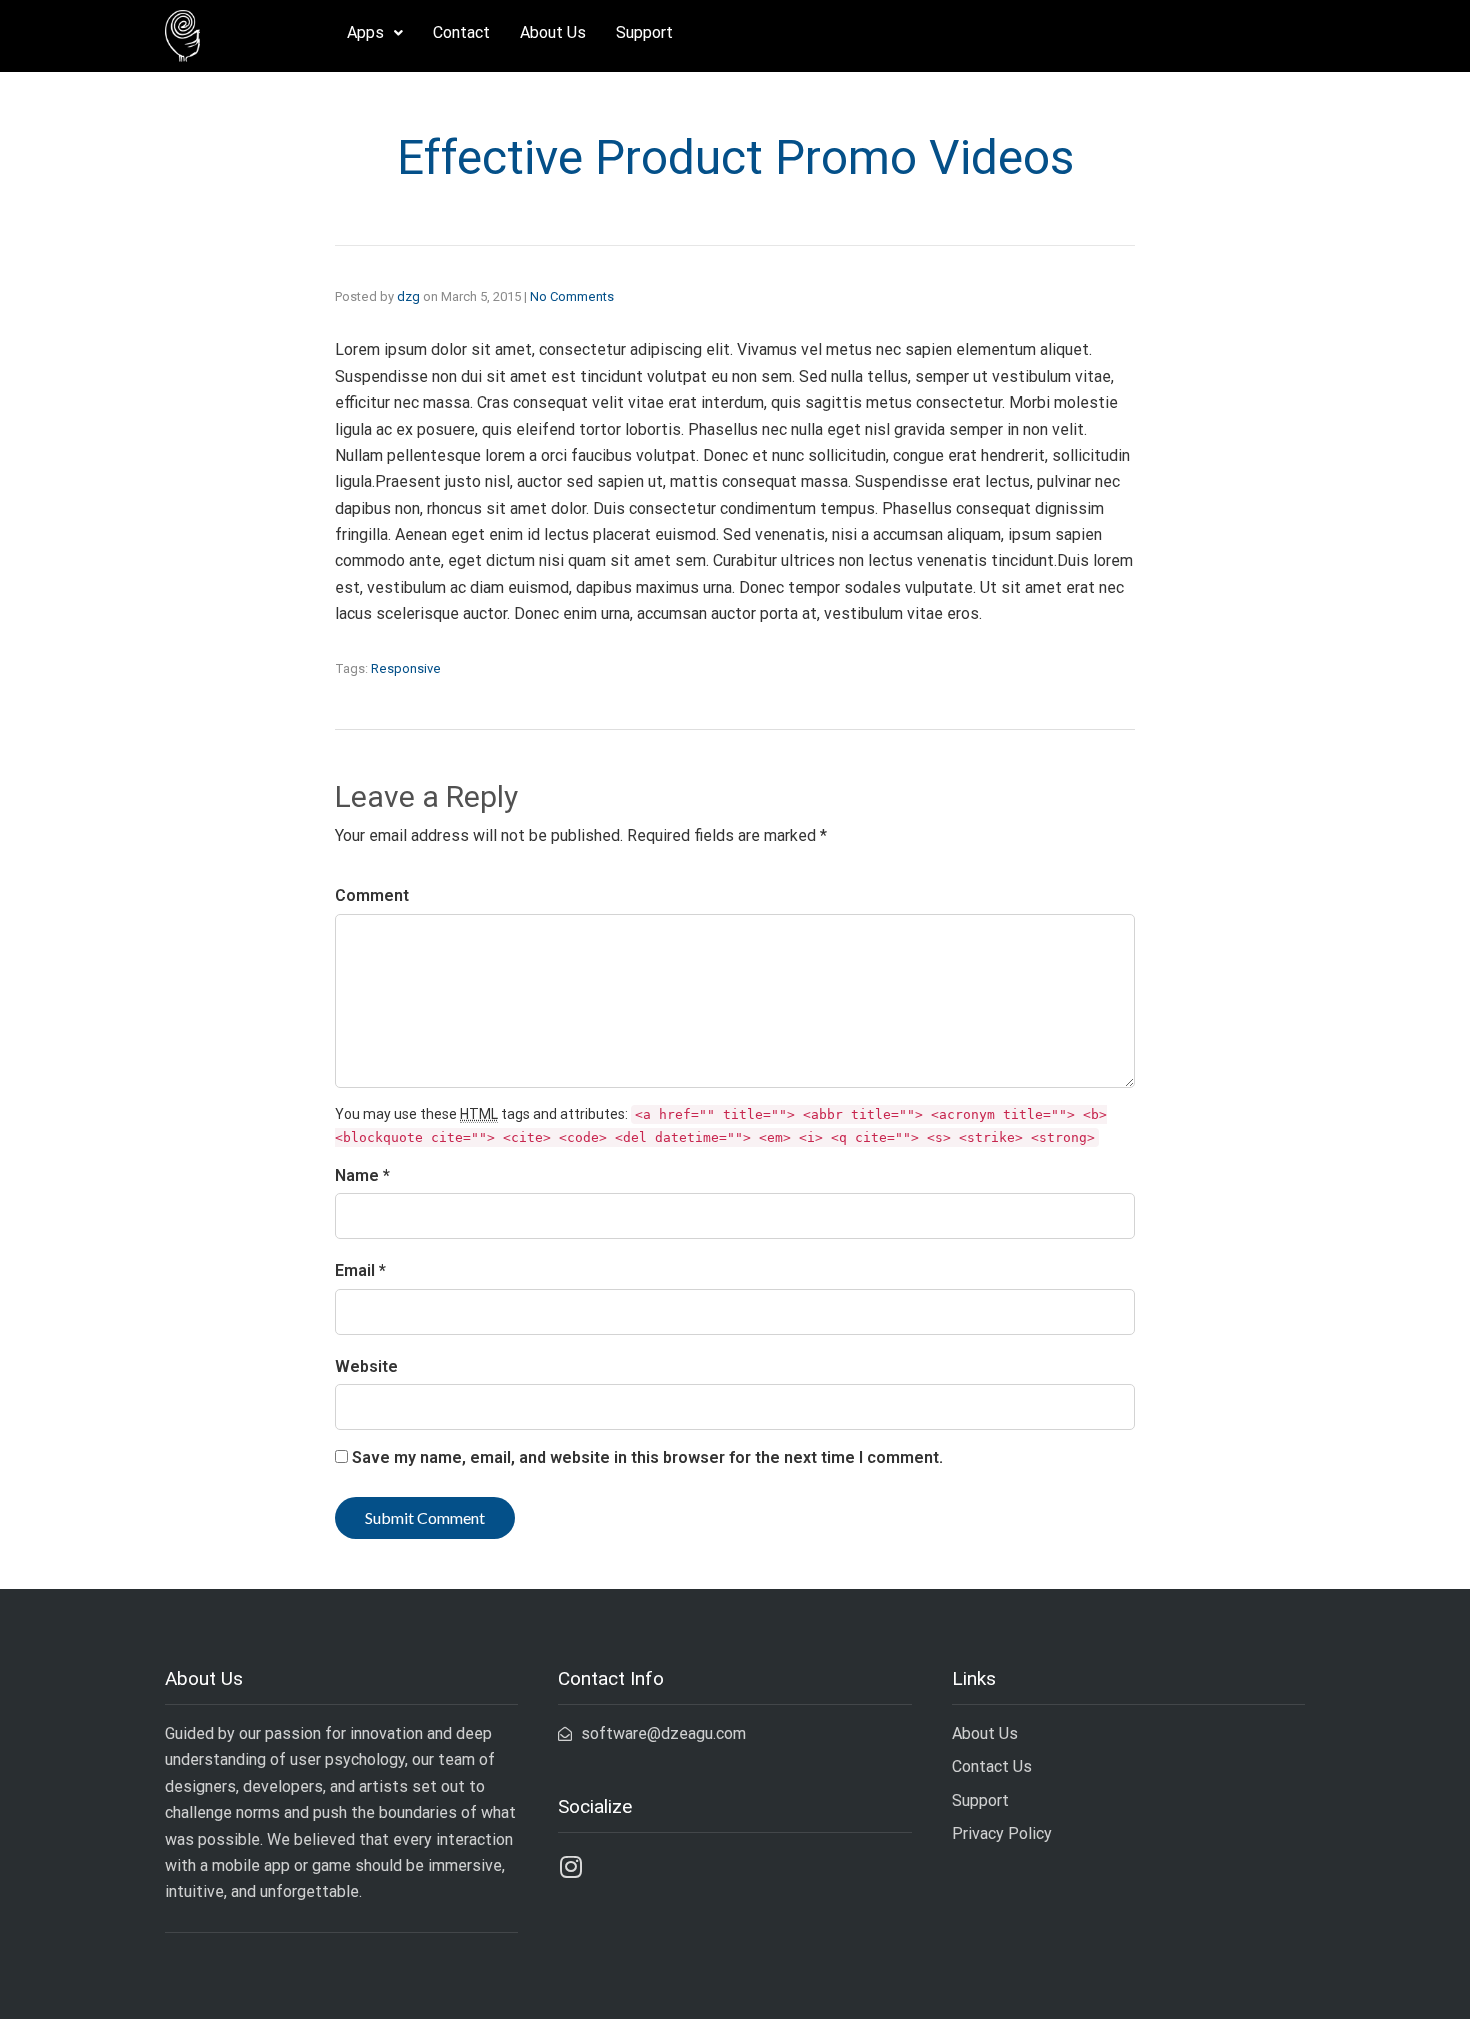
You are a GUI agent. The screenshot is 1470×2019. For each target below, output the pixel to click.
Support (644, 32)
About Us (553, 32)
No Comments (572, 296)
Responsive (406, 668)
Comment (372, 895)
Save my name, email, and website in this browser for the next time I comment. (647, 1457)
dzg (408, 296)
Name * (362, 1175)
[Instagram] (570, 1866)
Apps (365, 32)
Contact (461, 32)
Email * (360, 1270)
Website (366, 1366)
